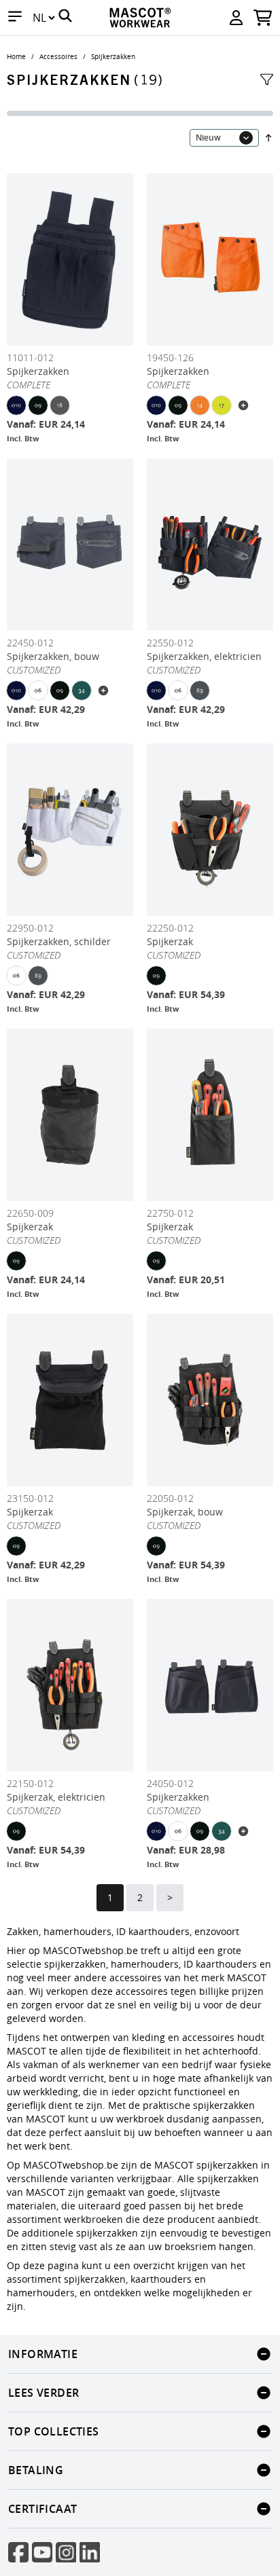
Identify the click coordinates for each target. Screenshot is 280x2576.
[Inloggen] (236, 18)
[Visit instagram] (66, 2552)
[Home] (140, 18)
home (16, 57)
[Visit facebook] (18, 2552)
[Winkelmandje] (263, 18)
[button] (15, 18)
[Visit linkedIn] (90, 2552)
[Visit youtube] (42, 2552)
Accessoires (58, 57)
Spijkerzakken (113, 57)
